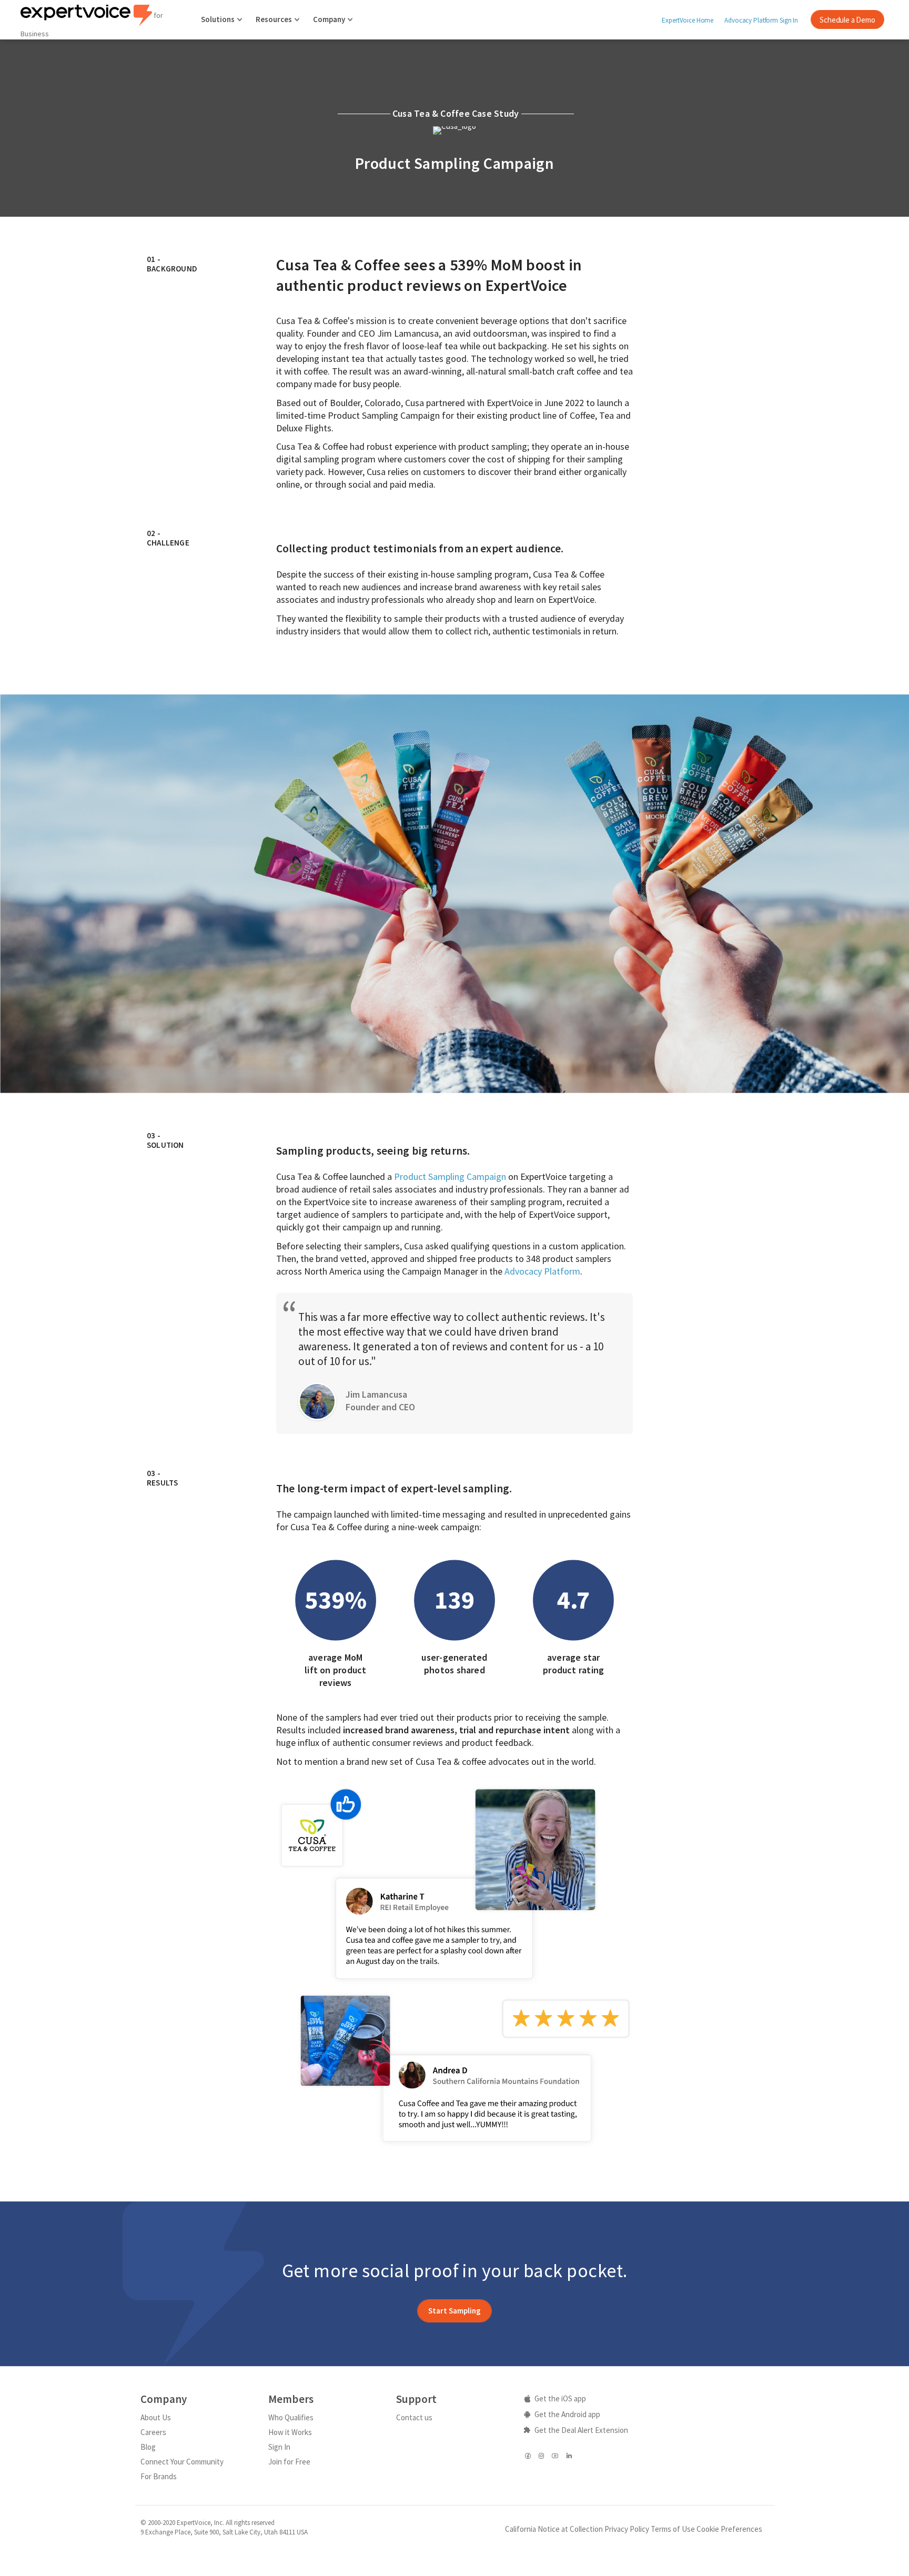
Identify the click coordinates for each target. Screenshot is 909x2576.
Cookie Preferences (729, 2529)
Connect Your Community (182, 2462)
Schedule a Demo (847, 20)
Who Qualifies (291, 2417)
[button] (454, 2311)
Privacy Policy (627, 2529)
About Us (156, 2417)
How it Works (290, 2432)
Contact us (414, 2417)
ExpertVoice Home (688, 20)
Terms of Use (673, 2529)
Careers (153, 2432)
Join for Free (289, 2462)
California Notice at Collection (554, 2529)
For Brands (159, 2476)
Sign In (279, 2447)
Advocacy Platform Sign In (761, 20)
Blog (148, 2447)
